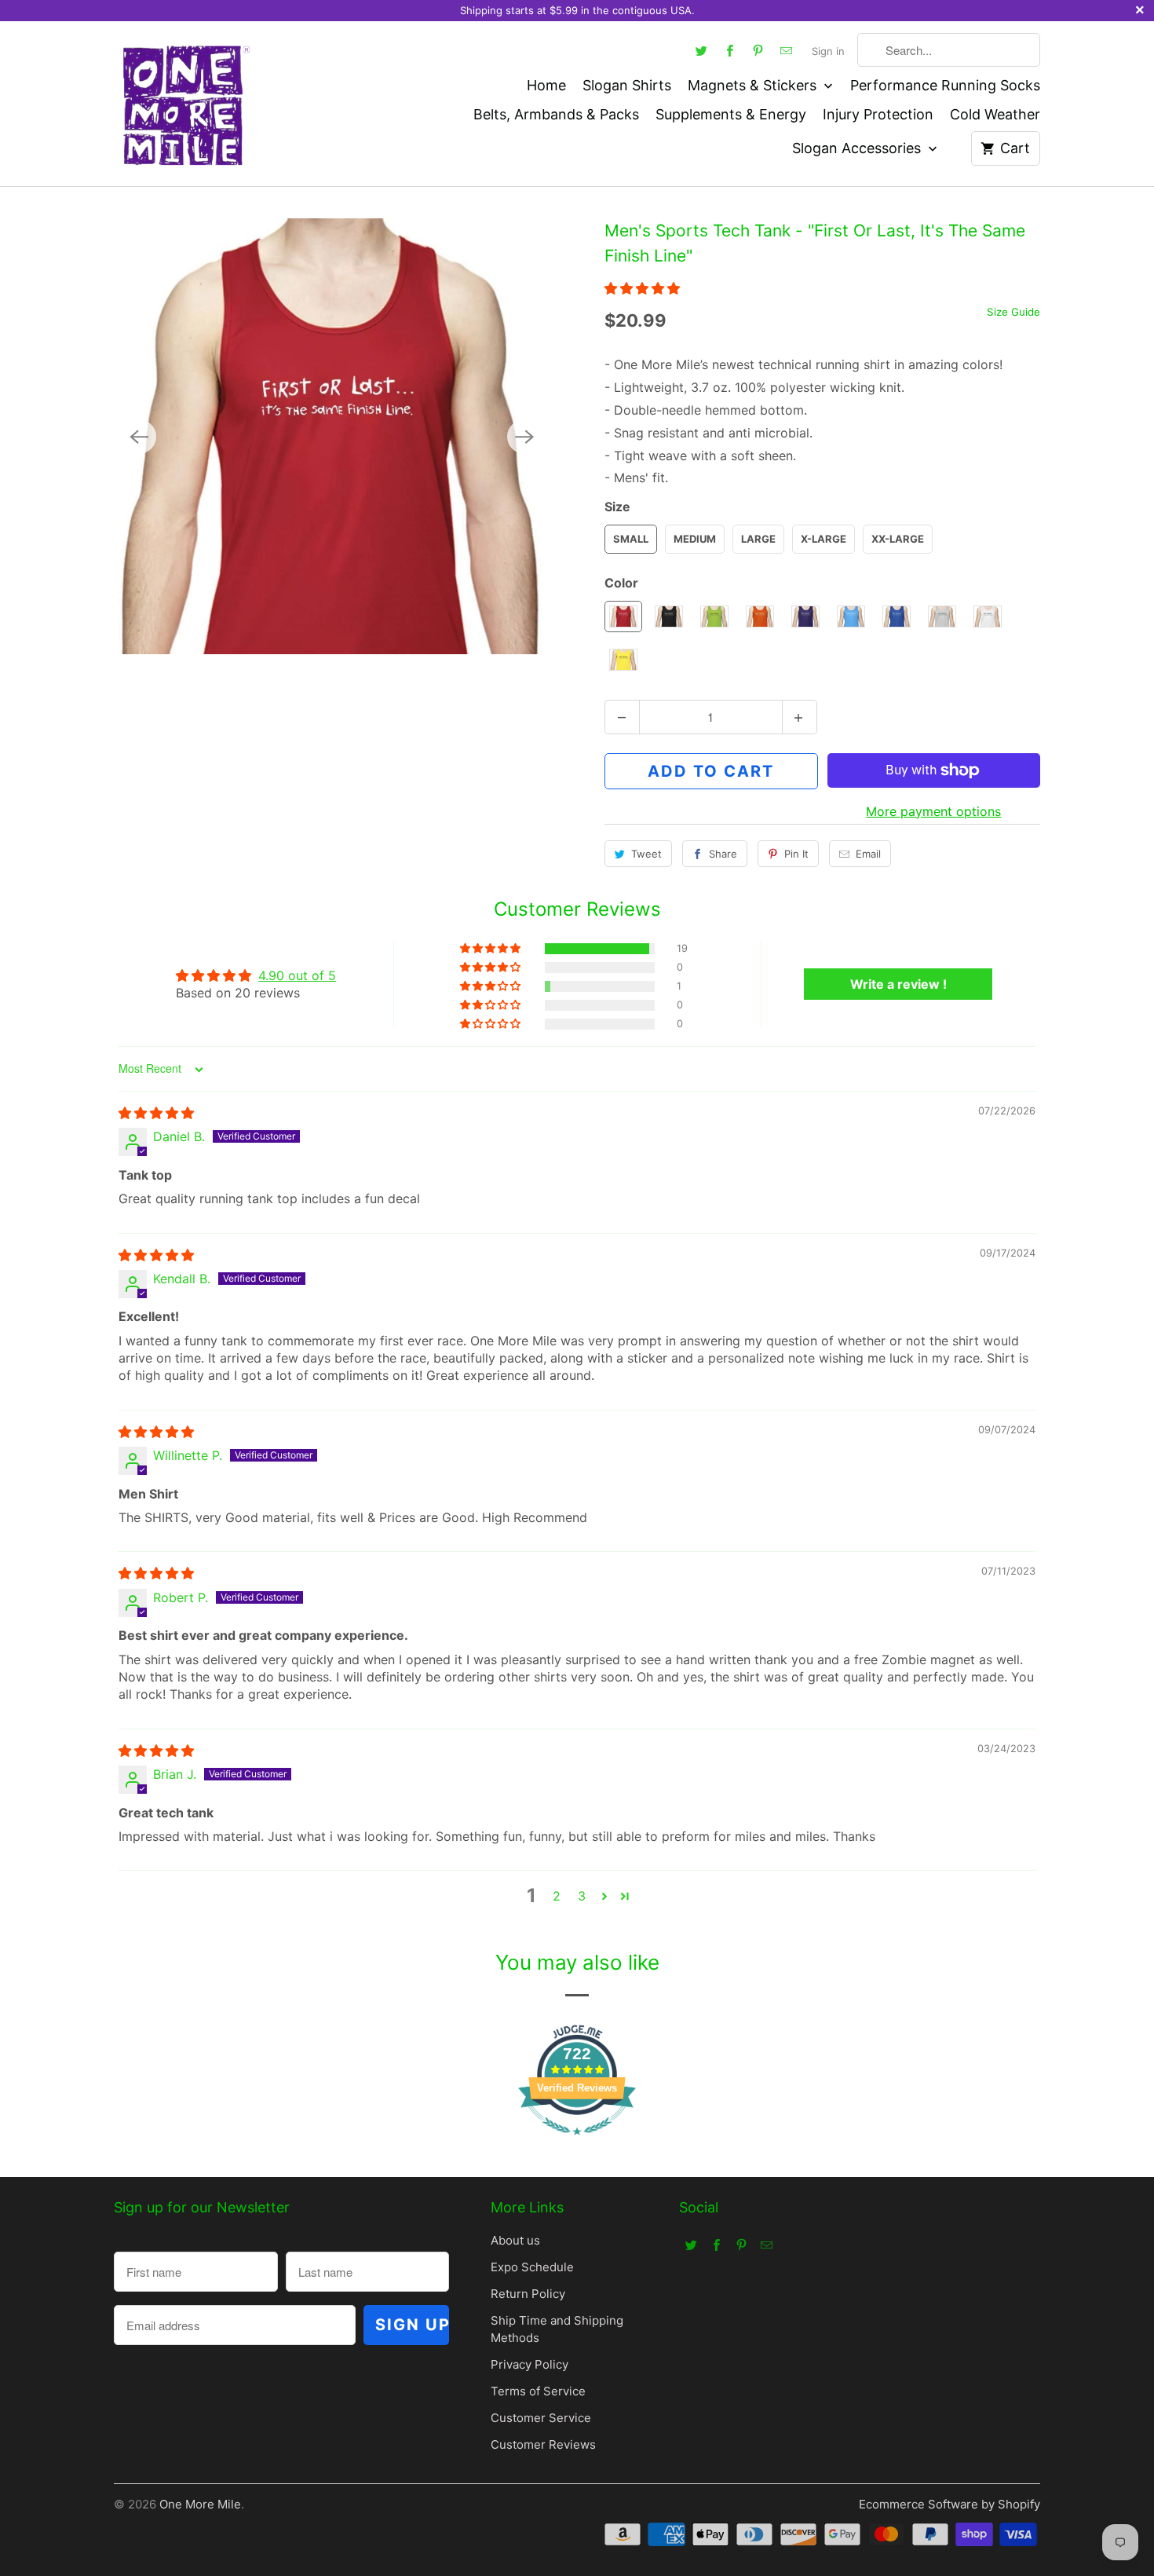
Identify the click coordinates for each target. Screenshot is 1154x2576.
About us (515, 2240)
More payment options (933, 811)
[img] (156, 1113)
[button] (642, 288)
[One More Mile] (184, 104)
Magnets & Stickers (754, 85)
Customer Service (541, 2418)
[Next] (524, 437)
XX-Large (898, 539)
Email (868, 854)
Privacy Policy (530, 2364)
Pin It (796, 854)
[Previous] (139, 437)
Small (631, 539)
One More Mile (200, 2504)
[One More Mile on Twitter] (702, 50)
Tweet (646, 854)
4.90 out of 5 (297, 975)
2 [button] (557, 1896)
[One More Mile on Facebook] (730, 50)
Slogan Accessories (858, 148)
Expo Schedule (532, 2267)
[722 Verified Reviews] (577, 2142)
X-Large (824, 539)
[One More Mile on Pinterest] (758, 50)
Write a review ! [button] (898, 984)
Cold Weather (995, 114)
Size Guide (1013, 312)
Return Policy (528, 2294)
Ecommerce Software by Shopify (949, 2504)
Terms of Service (538, 2391)
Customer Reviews (543, 2444)
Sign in (828, 51)
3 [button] (582, 1896)
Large (758, 539)
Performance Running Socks (945, 85)
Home (546, 85)
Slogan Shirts (627, 85)
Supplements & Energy (731, 114)
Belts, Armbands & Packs (556, 114)
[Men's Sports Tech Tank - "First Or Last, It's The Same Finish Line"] (332, 436)
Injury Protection (878, 114)
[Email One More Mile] (787, 50)
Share (723, 854)
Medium (695, 539)
